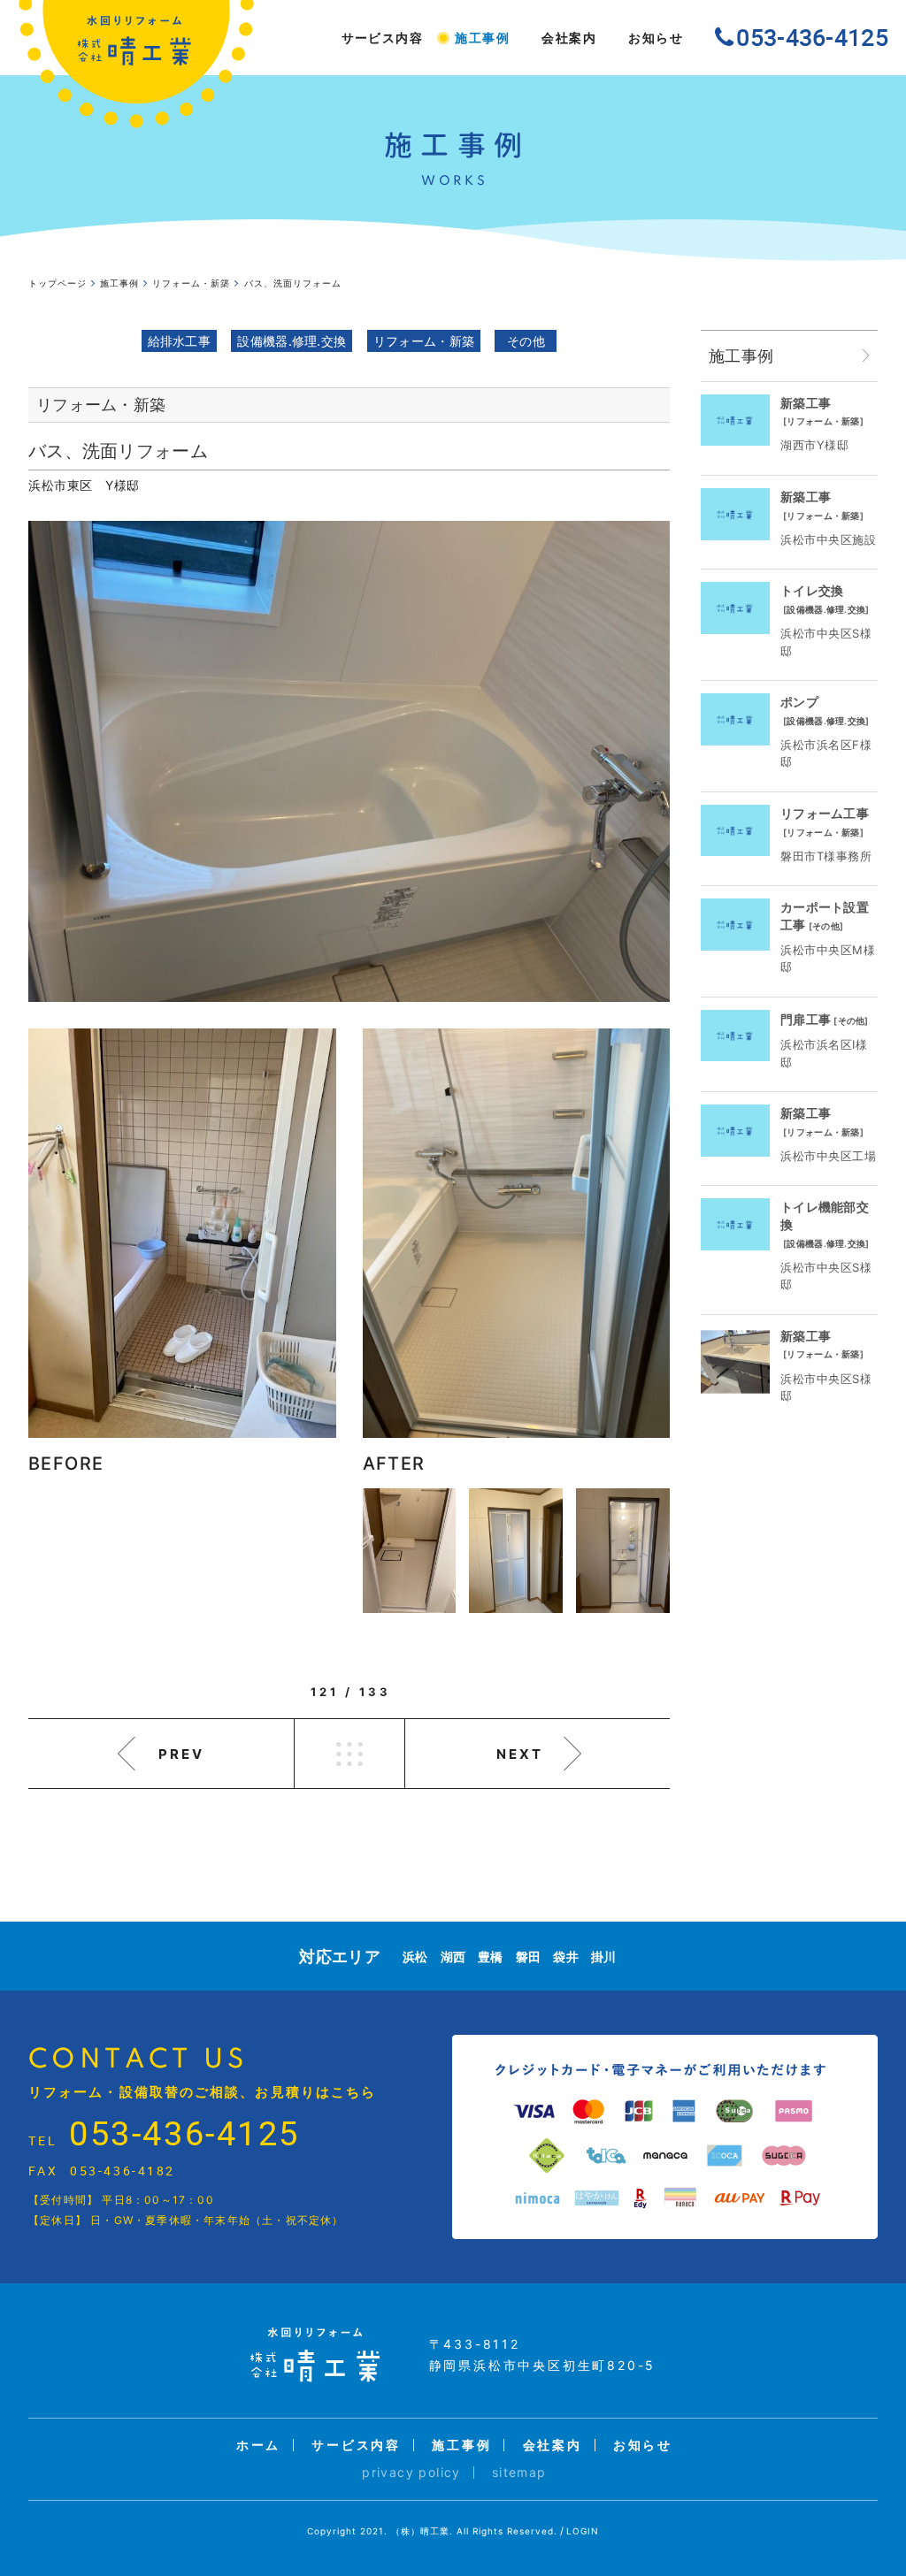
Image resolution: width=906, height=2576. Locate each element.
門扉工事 (806, 1019)
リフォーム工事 (825, 813)
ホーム (258, 2445)
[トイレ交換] (735, 608)
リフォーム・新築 (424, 341)
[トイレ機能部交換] (735, 1224)
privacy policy (411, 2472)
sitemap (519, 2472)
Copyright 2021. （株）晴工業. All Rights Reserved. (432, 2531)
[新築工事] (735, 420)
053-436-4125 (184, 2133)
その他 (526, 341)
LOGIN (583, 2531)
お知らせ (656, 38)
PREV (181, 1754)
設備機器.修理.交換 (292, 341)
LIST (349, 1754)
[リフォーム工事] (735, 831)
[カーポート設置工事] (735, 925)
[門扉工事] (735, 1036)
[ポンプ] (735, 719)
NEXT (520, 1754)
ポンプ (799, 702)
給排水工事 (180, 341)
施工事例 (482, 38)
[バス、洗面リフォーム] (349, 761)
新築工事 (806, 403)
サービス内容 (382, 38)
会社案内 (569, 38)
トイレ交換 (812, 590)
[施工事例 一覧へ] (866, 356)
